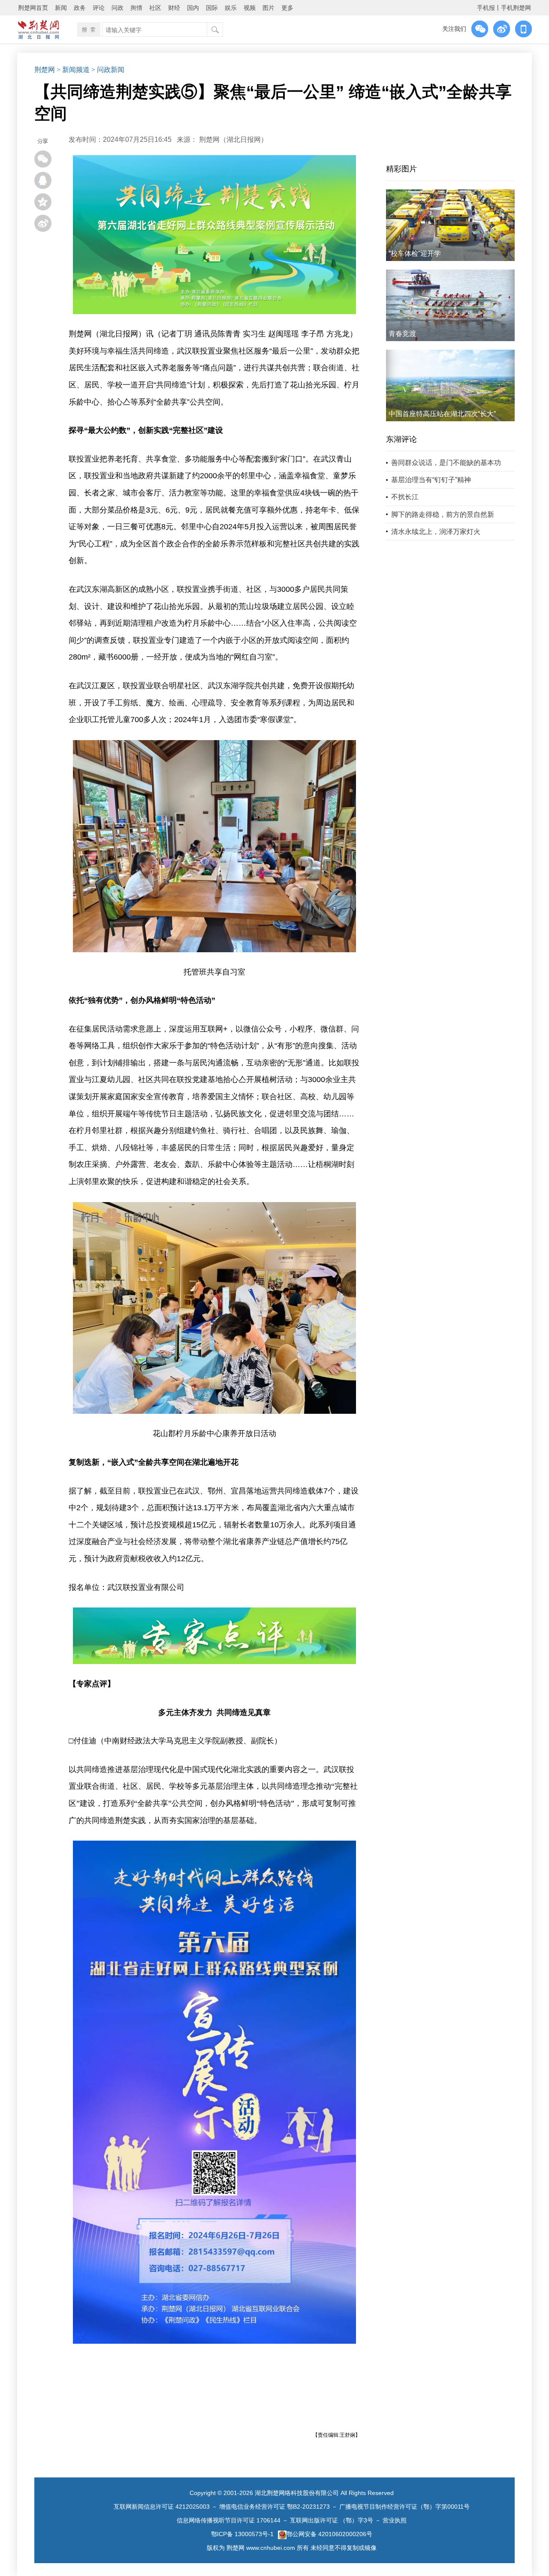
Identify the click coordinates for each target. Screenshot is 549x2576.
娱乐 (231, 8)
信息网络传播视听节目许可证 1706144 (229, 2520)
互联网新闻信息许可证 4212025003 (162, 2507)
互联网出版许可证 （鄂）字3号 (332, 2520)
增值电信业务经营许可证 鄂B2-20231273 (274, 2507)
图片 (268, 8)
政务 (80, 8)
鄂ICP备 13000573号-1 (242, 2534)
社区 (155, 8)
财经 (174, 8)
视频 (250, 8)
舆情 (136, 8)
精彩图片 (401, 169)
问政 (118, 8)
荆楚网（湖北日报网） (233, 139)
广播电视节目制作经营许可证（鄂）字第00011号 (404, 2507)
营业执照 (395, 2520)
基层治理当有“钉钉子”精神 (431, 480)
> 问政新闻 (108, 70)
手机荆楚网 (516, 8)
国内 (193, 8)
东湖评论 (401, 439)
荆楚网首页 (33, 8)
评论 (99, 8)
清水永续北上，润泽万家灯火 (436, 532)
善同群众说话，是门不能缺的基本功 (446, 463)
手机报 (486, 8)
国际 (212, 8)
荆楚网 (45, 70)
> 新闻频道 (73, 70)
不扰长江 (405, 497)
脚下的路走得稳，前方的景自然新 (443, 514)
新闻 (61, 8)
